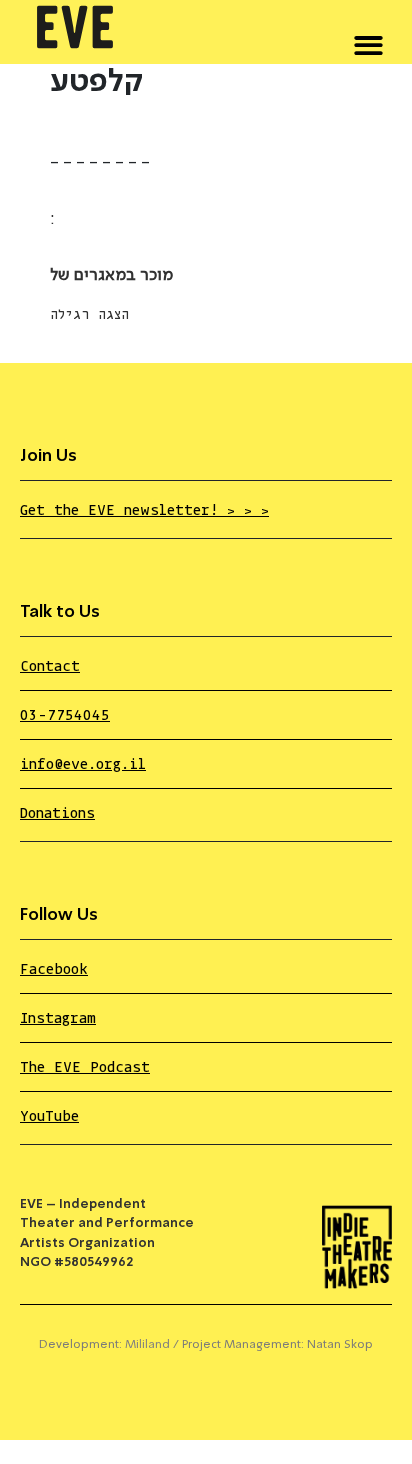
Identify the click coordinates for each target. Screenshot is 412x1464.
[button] (368, 41)
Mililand (147, 1345)
